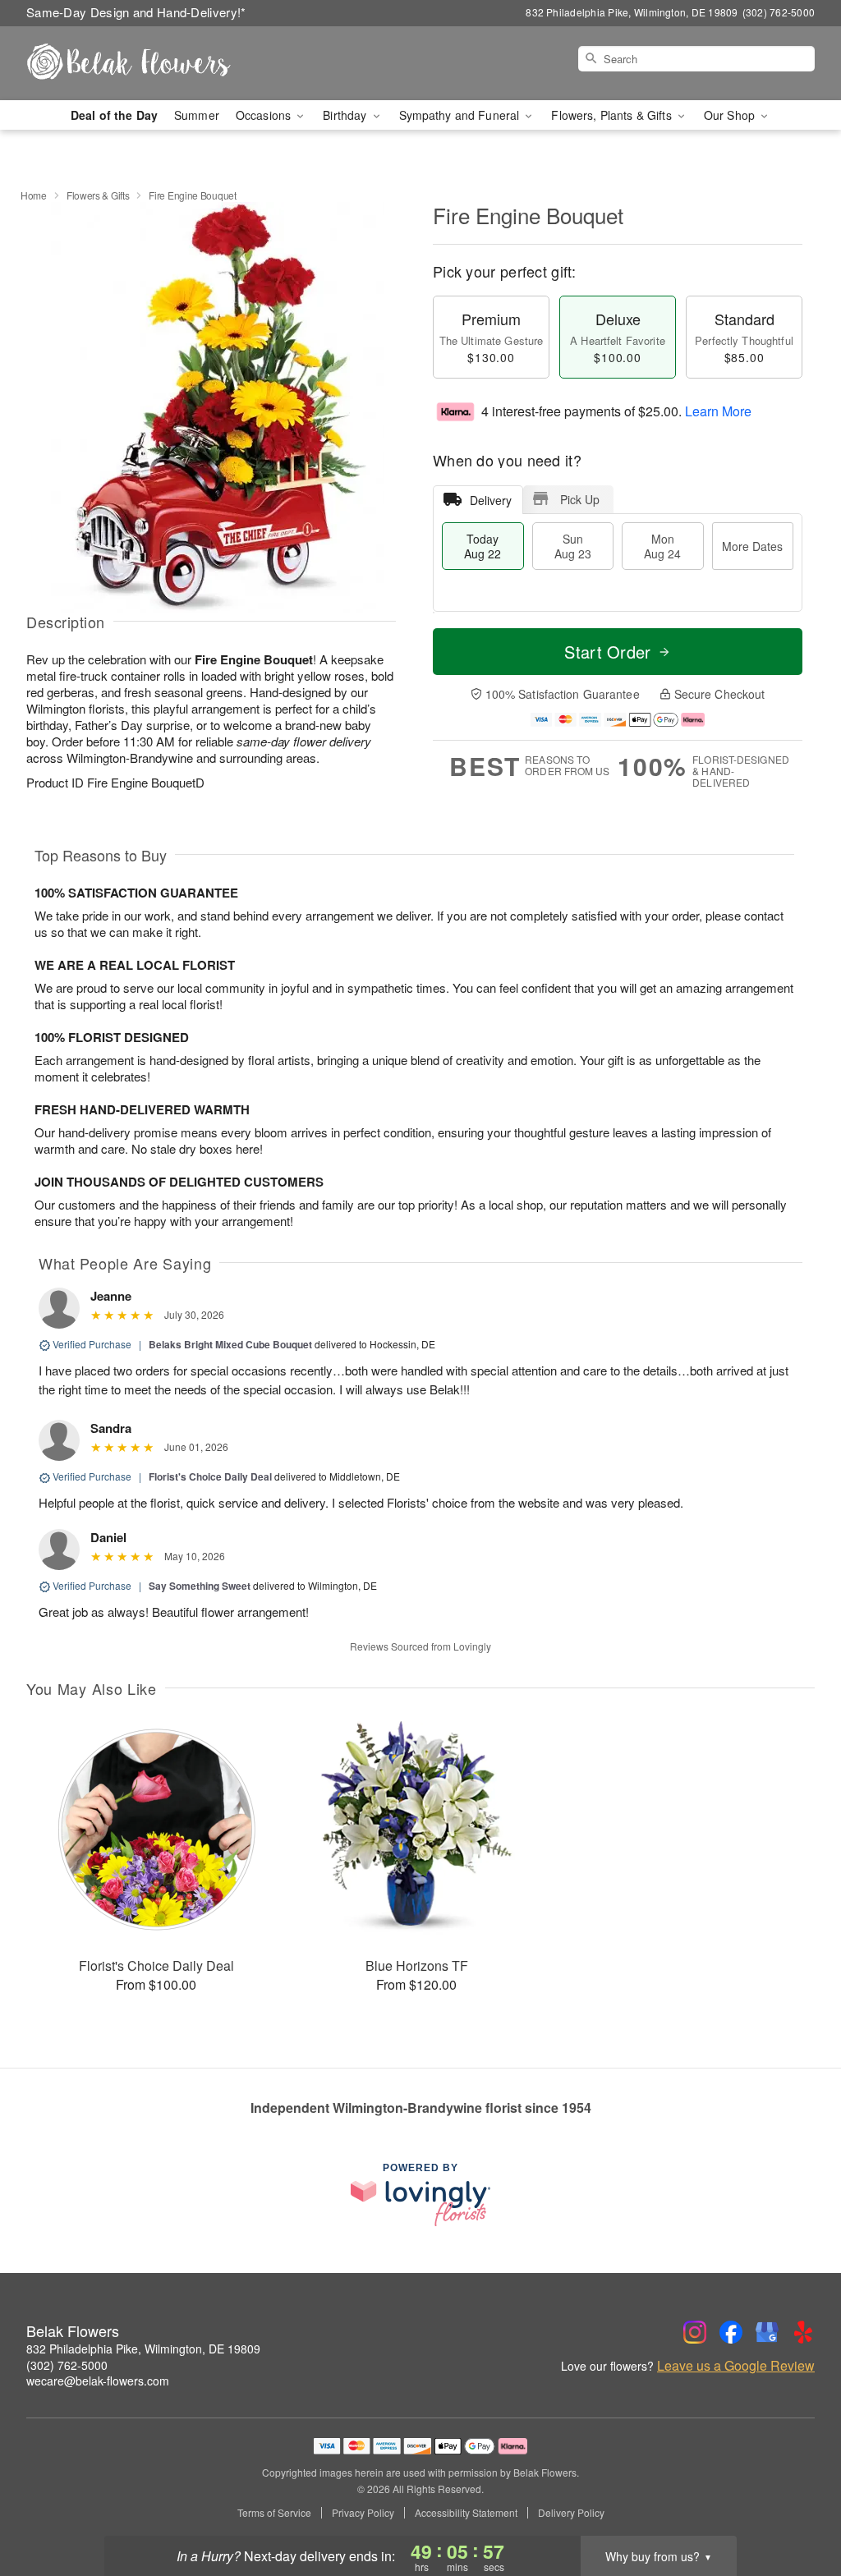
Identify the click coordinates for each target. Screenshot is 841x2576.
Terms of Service (274, 2513)
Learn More (718, 411)
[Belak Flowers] (145, 63)
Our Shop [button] (731, 115)
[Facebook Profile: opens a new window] (731, 2332)
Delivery (491, 500)
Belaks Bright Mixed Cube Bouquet (230, 1344)
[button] (798, 2506)
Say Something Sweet (200, 1586)
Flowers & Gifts (98, 195)
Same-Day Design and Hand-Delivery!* (136, 12)
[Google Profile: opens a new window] (767, 2332)
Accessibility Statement (466, 2513)
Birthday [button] (346, 115)
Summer (197, 115)
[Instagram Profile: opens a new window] (695, 2332)
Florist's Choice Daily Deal (210, 1476)
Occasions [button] (265, 115)
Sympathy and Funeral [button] (461, 115)
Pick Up (580, 499)
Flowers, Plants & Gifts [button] (613, 115)
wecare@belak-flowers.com (98, 2381)
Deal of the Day (114, 115)
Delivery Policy (571, 2513)
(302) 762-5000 (67, 2365)
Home (34, 195)
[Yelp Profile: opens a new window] (803, 2332)
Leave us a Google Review (736, 2366)
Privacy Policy (363, 2513)
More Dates (752, 546)
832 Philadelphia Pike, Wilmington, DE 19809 (143, 2349)
